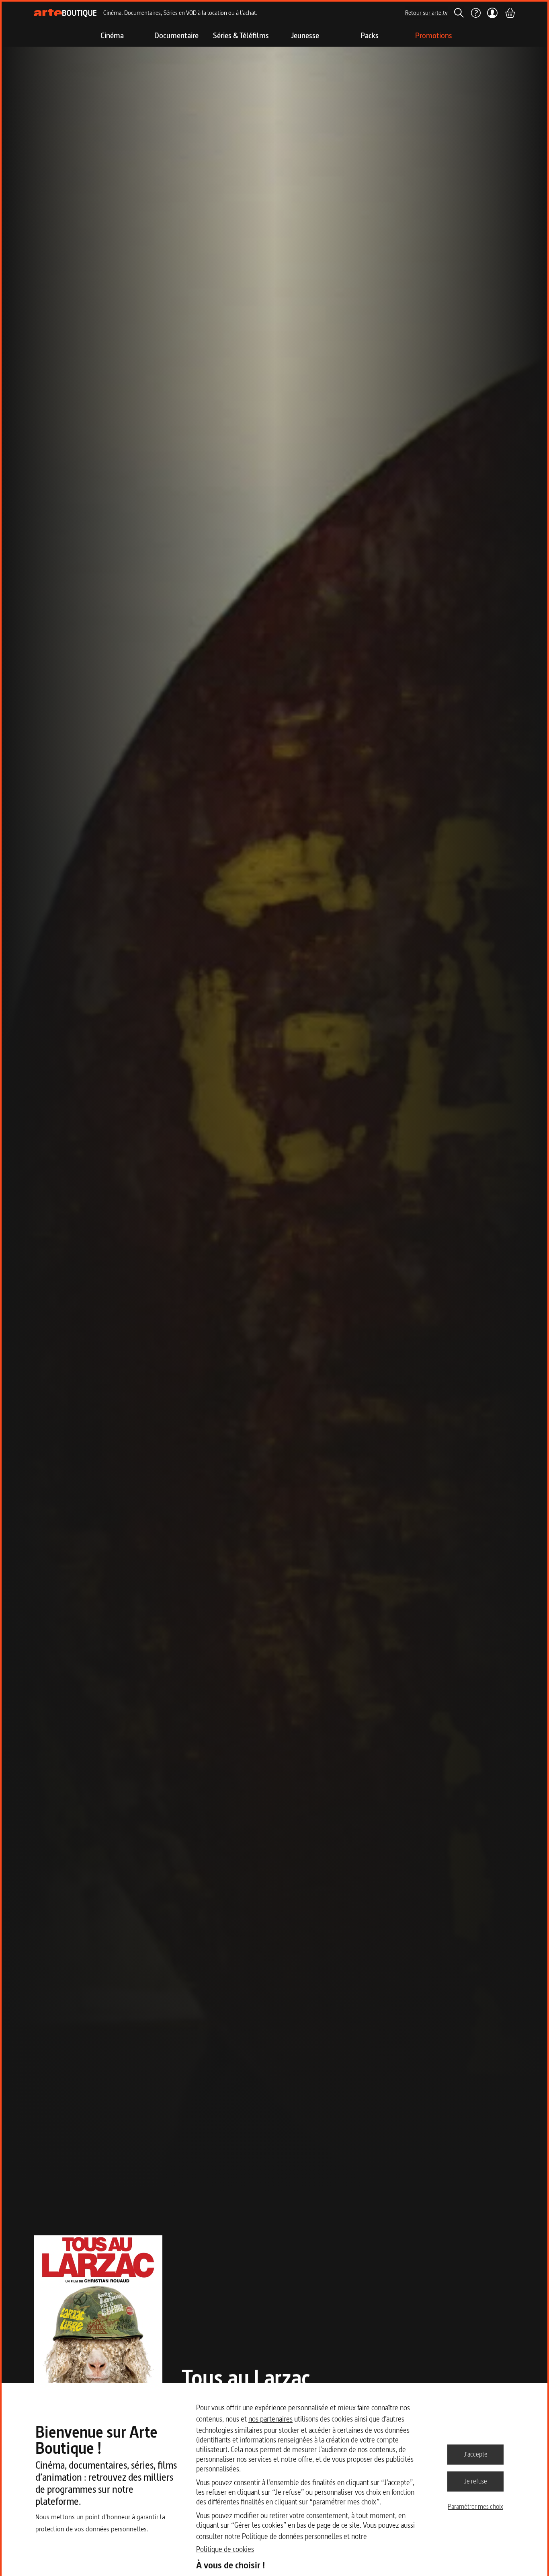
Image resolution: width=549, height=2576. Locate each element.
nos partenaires (270, 2419)
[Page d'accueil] (65, 13)
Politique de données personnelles (292, 2536)
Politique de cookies (225, 2549)
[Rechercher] (459, 13)
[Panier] (510, 13)
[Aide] (475, 13)
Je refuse (476, 2481)
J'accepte (476, 2454)
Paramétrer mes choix (475, 2506)
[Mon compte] (493, 13)
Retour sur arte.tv (426, 13)
